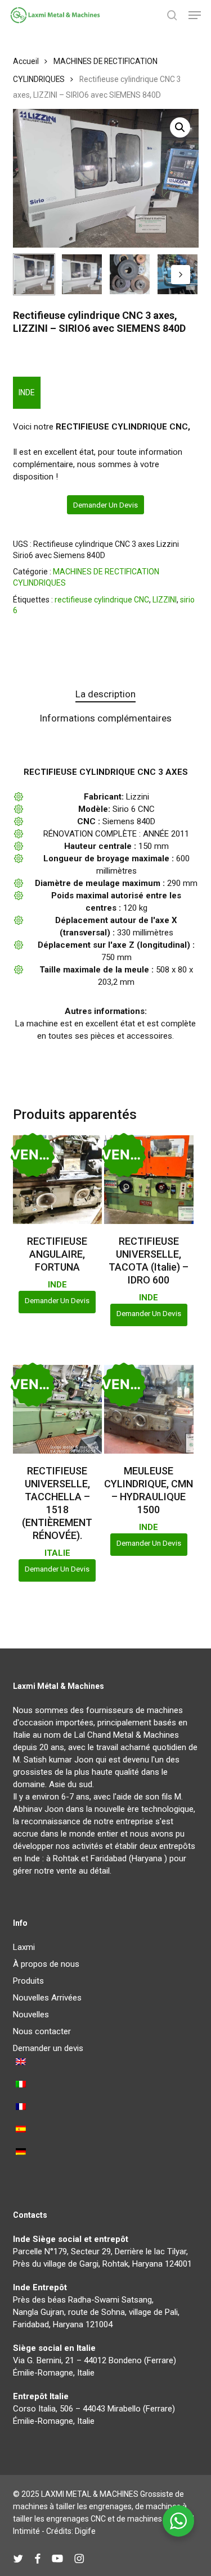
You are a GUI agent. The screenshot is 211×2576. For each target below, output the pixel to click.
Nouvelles (31, 2015)
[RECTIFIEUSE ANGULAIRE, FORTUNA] (57, 1180)
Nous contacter (42, 2031)
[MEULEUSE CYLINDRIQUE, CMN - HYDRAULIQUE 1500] (149, 1409)
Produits (28, 1981)
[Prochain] (181, 275)
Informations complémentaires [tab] (105, 718)
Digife (85, 2531)
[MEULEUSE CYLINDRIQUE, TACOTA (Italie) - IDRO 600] (149, 1180)
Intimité (26, 2531)
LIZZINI (165, 600)
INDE (27, 392)
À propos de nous (46, 1964)
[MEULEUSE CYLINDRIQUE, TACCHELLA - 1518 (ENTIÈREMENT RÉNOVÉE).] (57, 1409)
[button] (195, 15)
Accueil (26, 61)
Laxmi (24, 1947)
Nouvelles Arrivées (47, 1998)
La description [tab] (105, 694)
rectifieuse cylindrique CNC (102, 600)
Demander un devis (105, 505)
